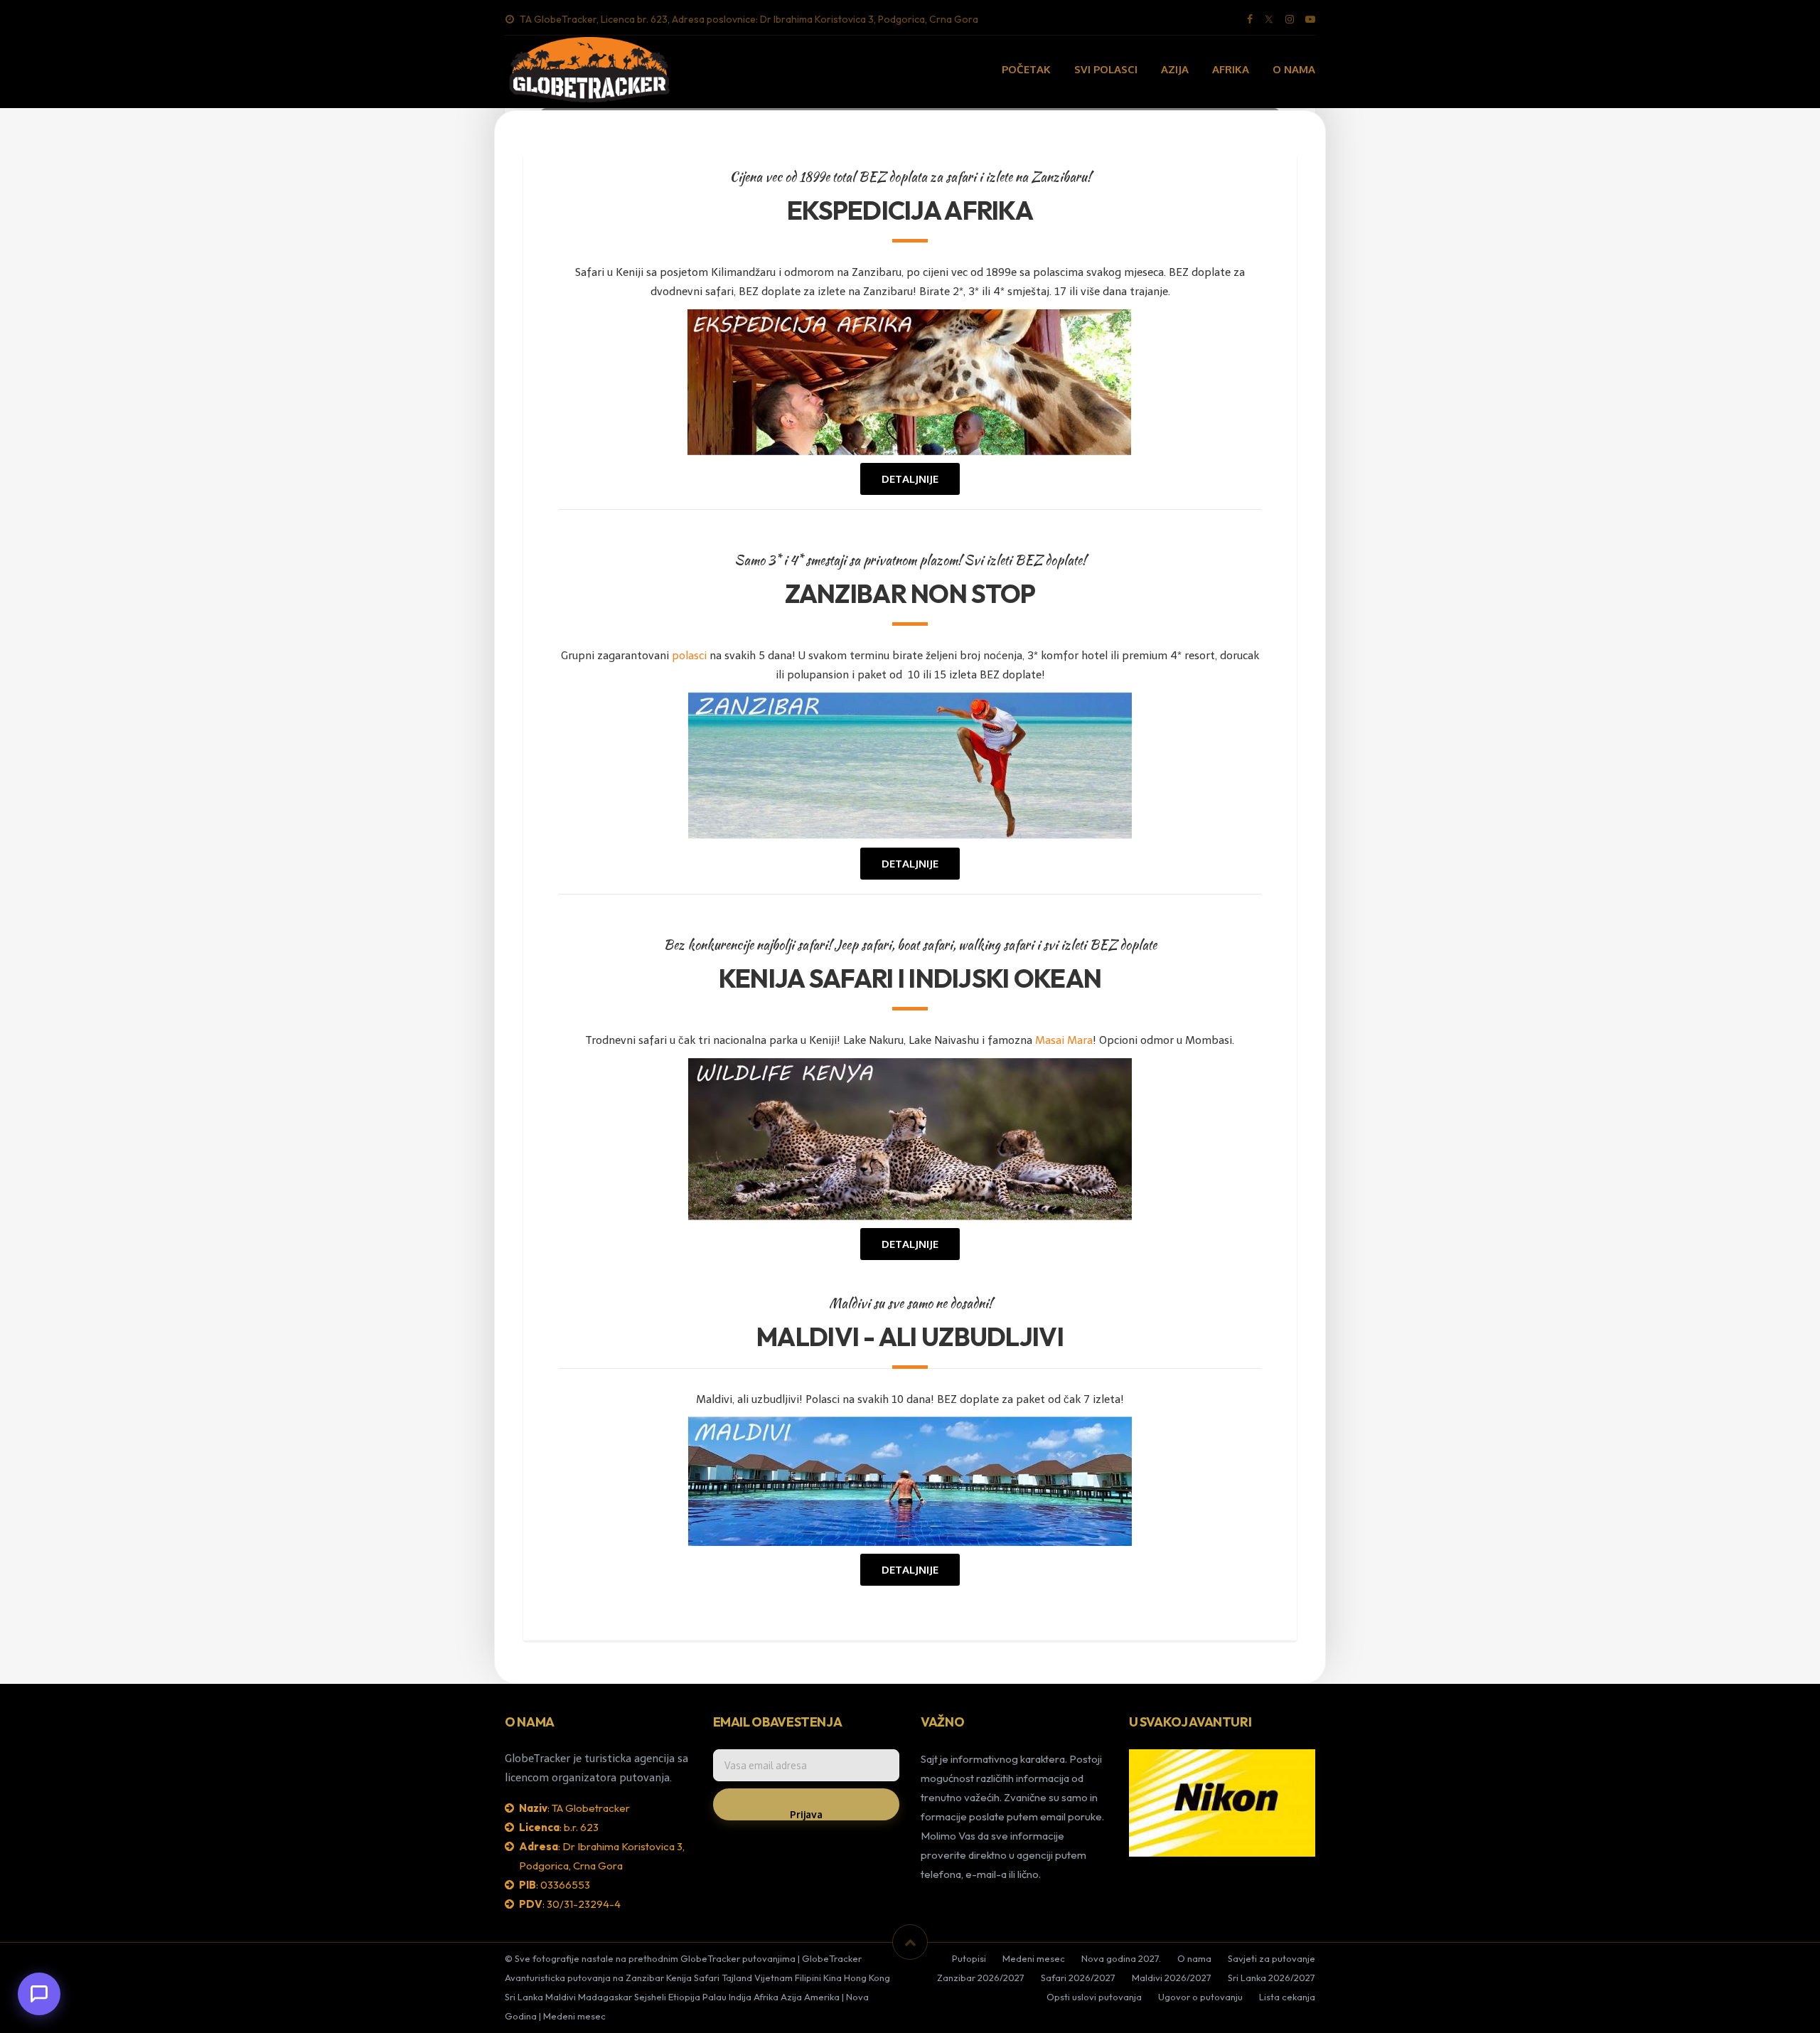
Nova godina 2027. (1121, 1958)
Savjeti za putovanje (1272, 1958)
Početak (1026, 69)
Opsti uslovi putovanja (1094, 1997)
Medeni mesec (1034, 1958)
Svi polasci (1106, 69)
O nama (1294, 69)
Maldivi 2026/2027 (1172, 1978)
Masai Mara (1064, 1040)
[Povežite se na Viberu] (39, 1994)
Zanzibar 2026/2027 (981, 1978)
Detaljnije (910, 479)
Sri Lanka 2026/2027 (1272, 1978)
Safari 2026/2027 (1078, 1978)
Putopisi (969, 1958)
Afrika (1231, 69)
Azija (1175, 69)
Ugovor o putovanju (1200, 1997)
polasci (689, 656)
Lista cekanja (1287, 1997)
